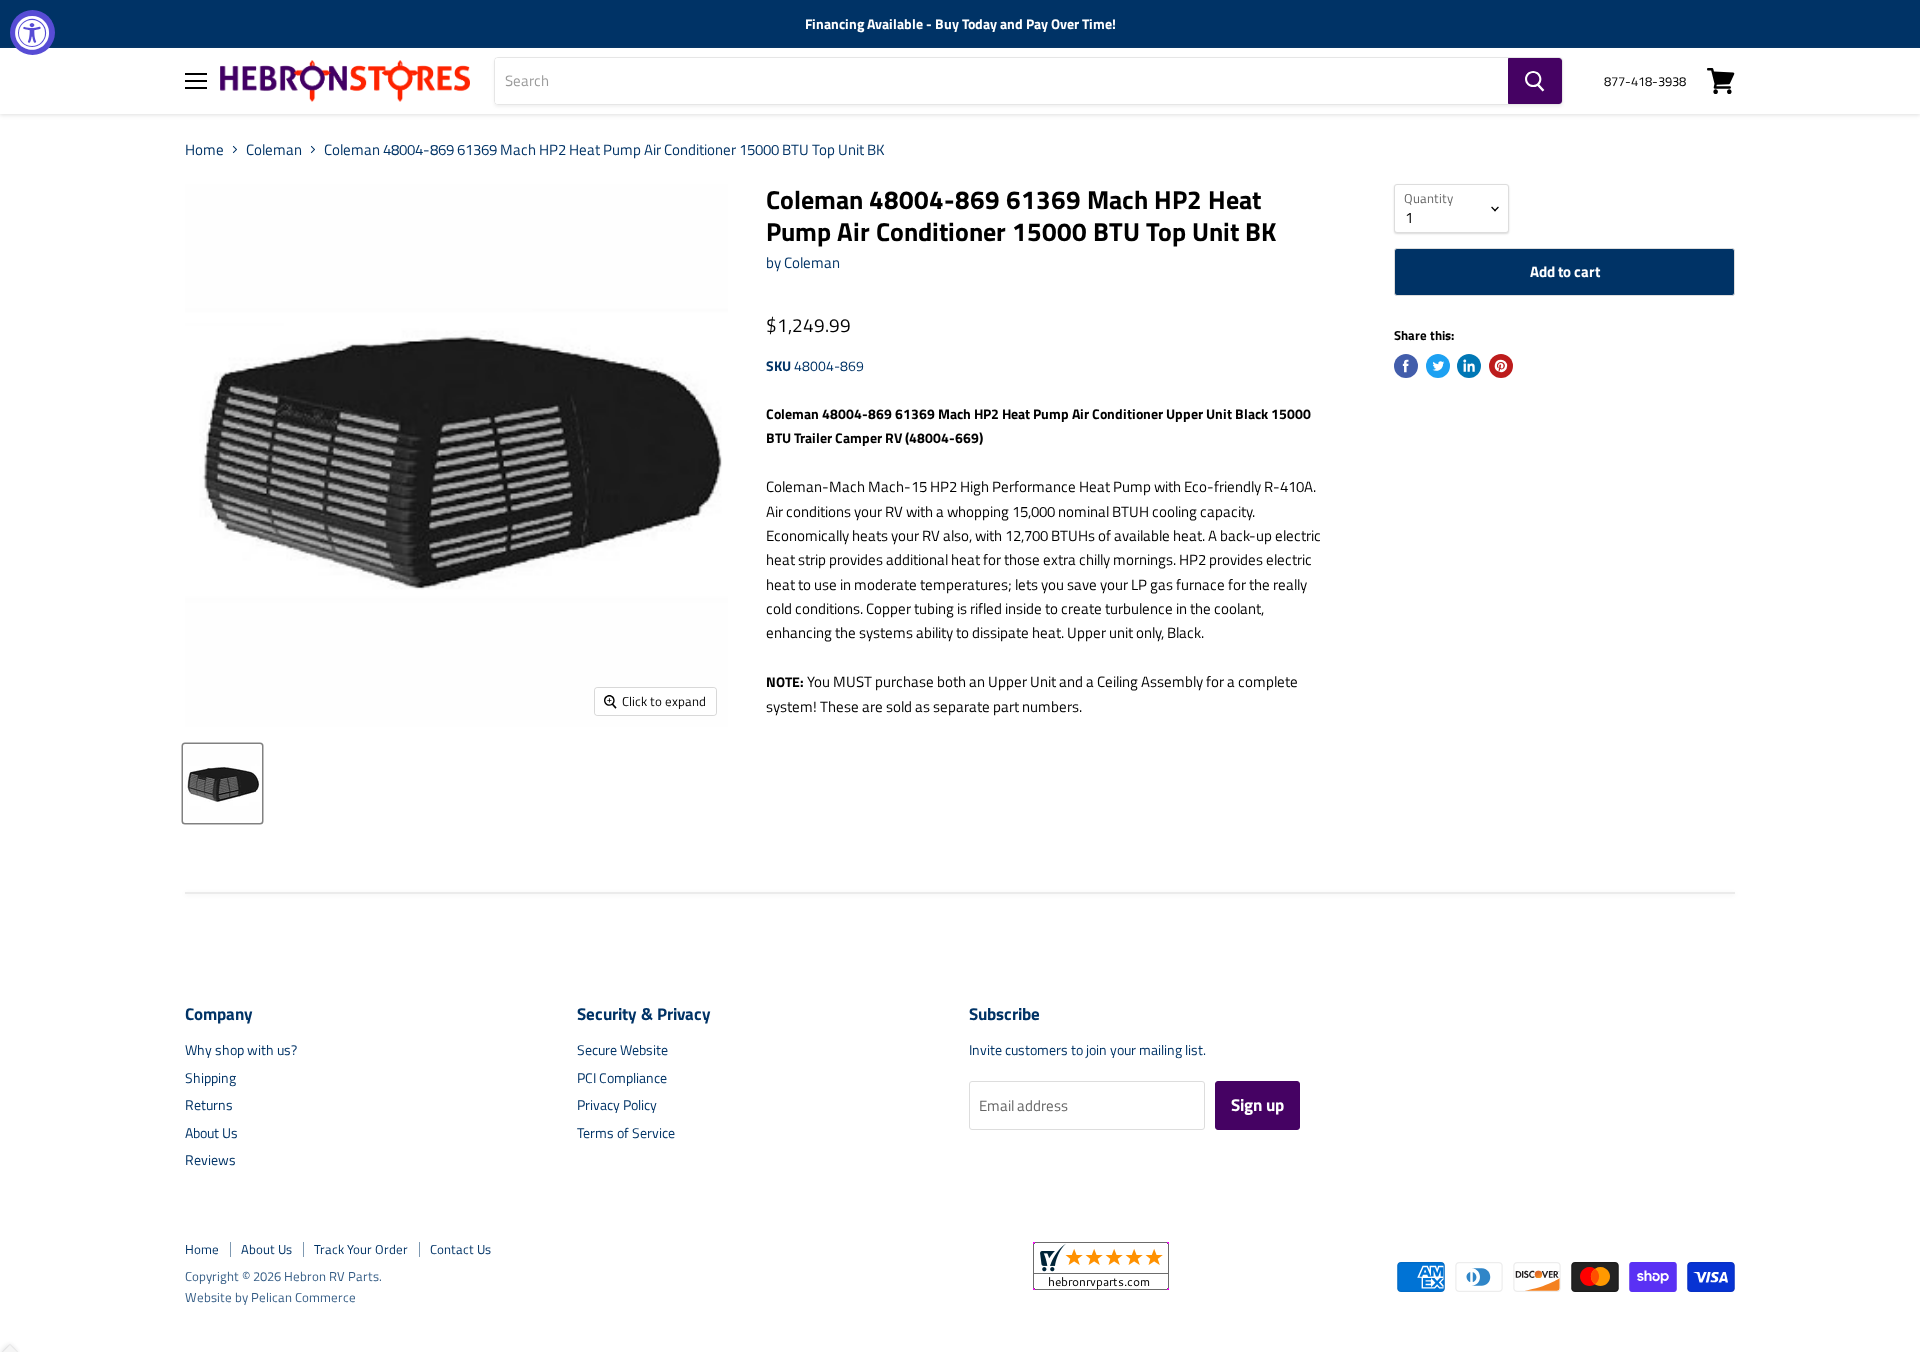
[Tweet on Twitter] (1438, 366)
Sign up (1257, 1105)
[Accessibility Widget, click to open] (32, 32)
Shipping (210, 1077)
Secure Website (622, 1049)
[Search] (1535, 81)
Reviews (210, 1159)
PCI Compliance (622, 1077)
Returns (209, 1104)
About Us (211, 1132)
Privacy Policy (617, 1104)
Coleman (274, 149)
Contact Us (460, 1249)
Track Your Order (361, 1249)
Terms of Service (626, 1132)
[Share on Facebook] (1406, 366)
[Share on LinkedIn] (1469, 366)
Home (204, 149)
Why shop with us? (241, 1049)
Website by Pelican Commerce (270, 1297)
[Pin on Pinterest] (1501, 366)
